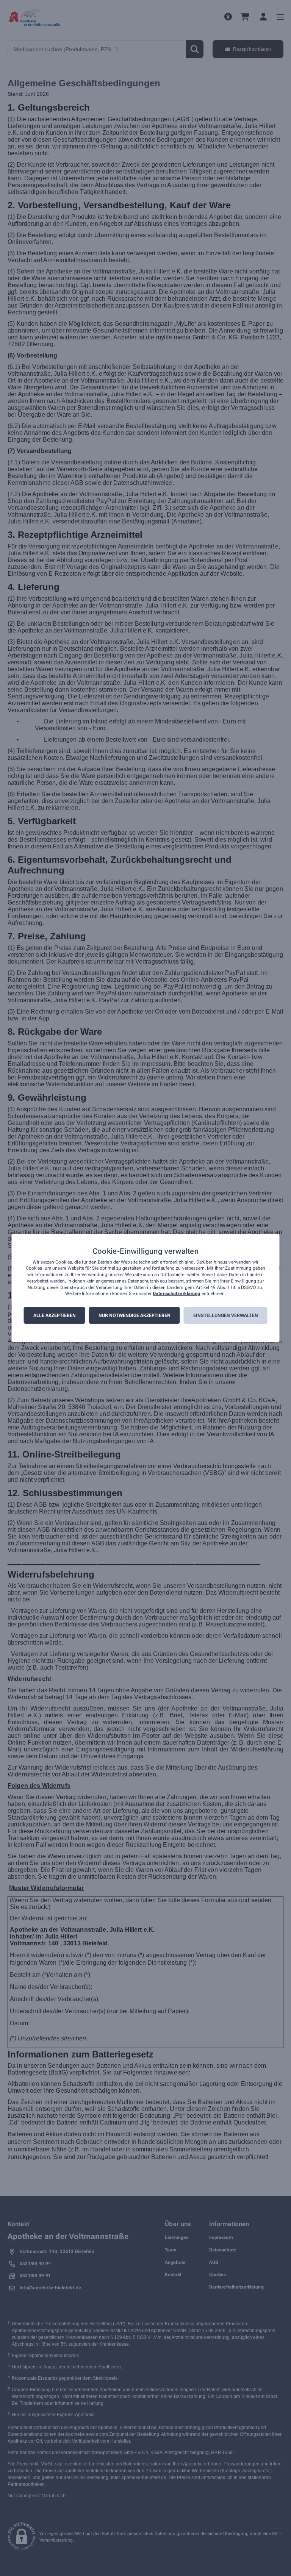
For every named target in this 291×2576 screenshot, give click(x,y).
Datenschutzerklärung (176, 1294)
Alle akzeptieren (55, 1315)
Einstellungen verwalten (226, 1315)
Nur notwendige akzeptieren (135, 1315)
